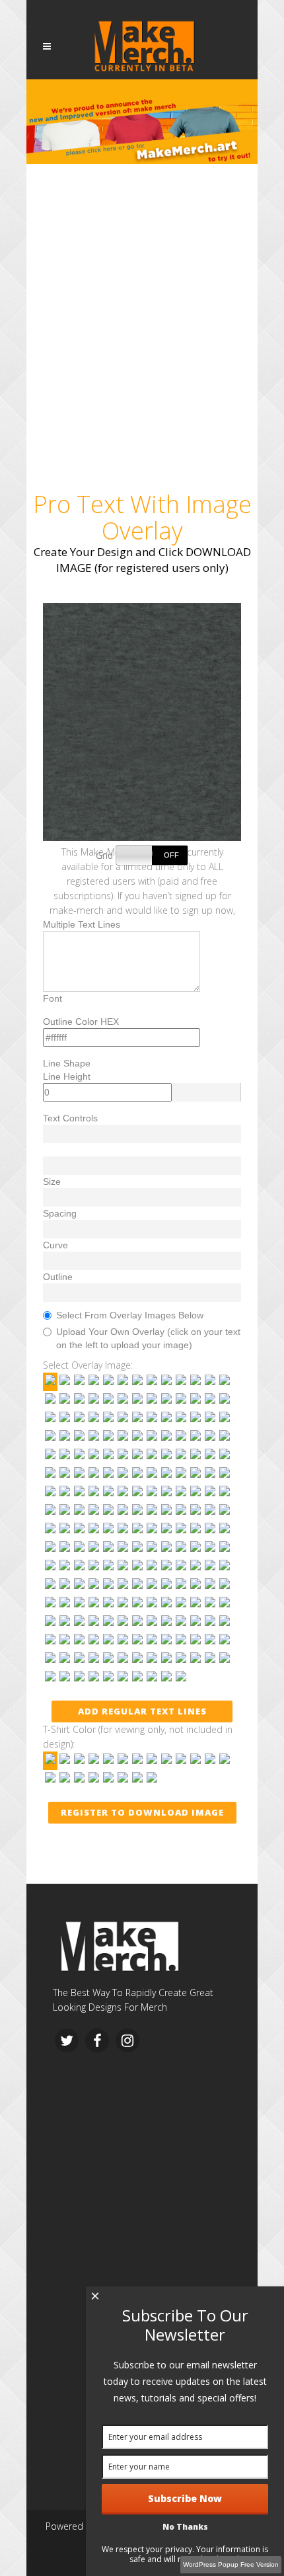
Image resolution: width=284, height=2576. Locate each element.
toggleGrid (152, 855)
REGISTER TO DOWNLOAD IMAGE (142, 1812)
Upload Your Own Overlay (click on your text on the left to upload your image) (148, 1338)
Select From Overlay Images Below (130, 1315)
